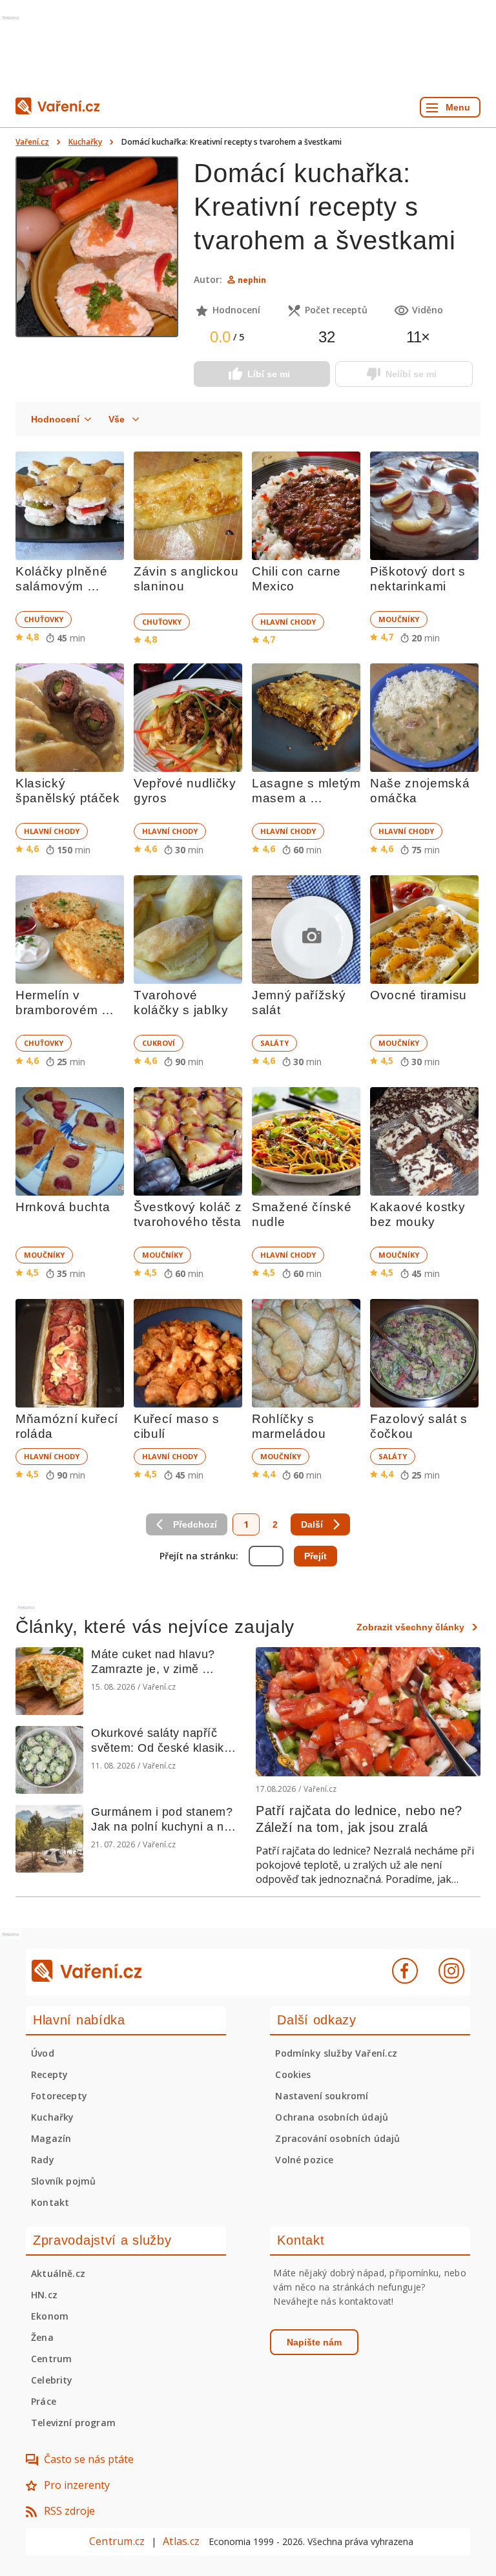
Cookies (293, 2074)
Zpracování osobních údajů (337, 2138)
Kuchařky (85, 142)
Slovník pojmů (63, 2181)
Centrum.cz (117, 2541)
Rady (43, 2160)
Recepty (49, 2074)
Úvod (43, 2053)
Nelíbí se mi (411, 374)
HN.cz (44, 2295)
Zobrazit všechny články (410, 1627)
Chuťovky (44, 619)
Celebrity (52, 2380)
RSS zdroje (69, 2511)
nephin (252, 280)
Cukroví (159, 1043)
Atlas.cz (181, 2541)
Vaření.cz (32, 142)
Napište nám (314, 2342)
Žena (42, 2337)
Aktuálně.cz (58, 2273)
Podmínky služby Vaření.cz (336, 2053)
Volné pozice (304, 2160)
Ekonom (50, 2316)
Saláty (274, 1043)
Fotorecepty (59, 2096)
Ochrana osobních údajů (332, 2117)
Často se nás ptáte (89, 2459)
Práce (44, 2401)
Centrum (51, 2359)
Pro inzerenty (77, 2485)
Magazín (51, 2138)
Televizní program (73, 2423)
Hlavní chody (288, 622)
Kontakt (50, 2202)
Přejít (315, 1556)
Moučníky (399, 619)
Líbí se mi (269, 374)
